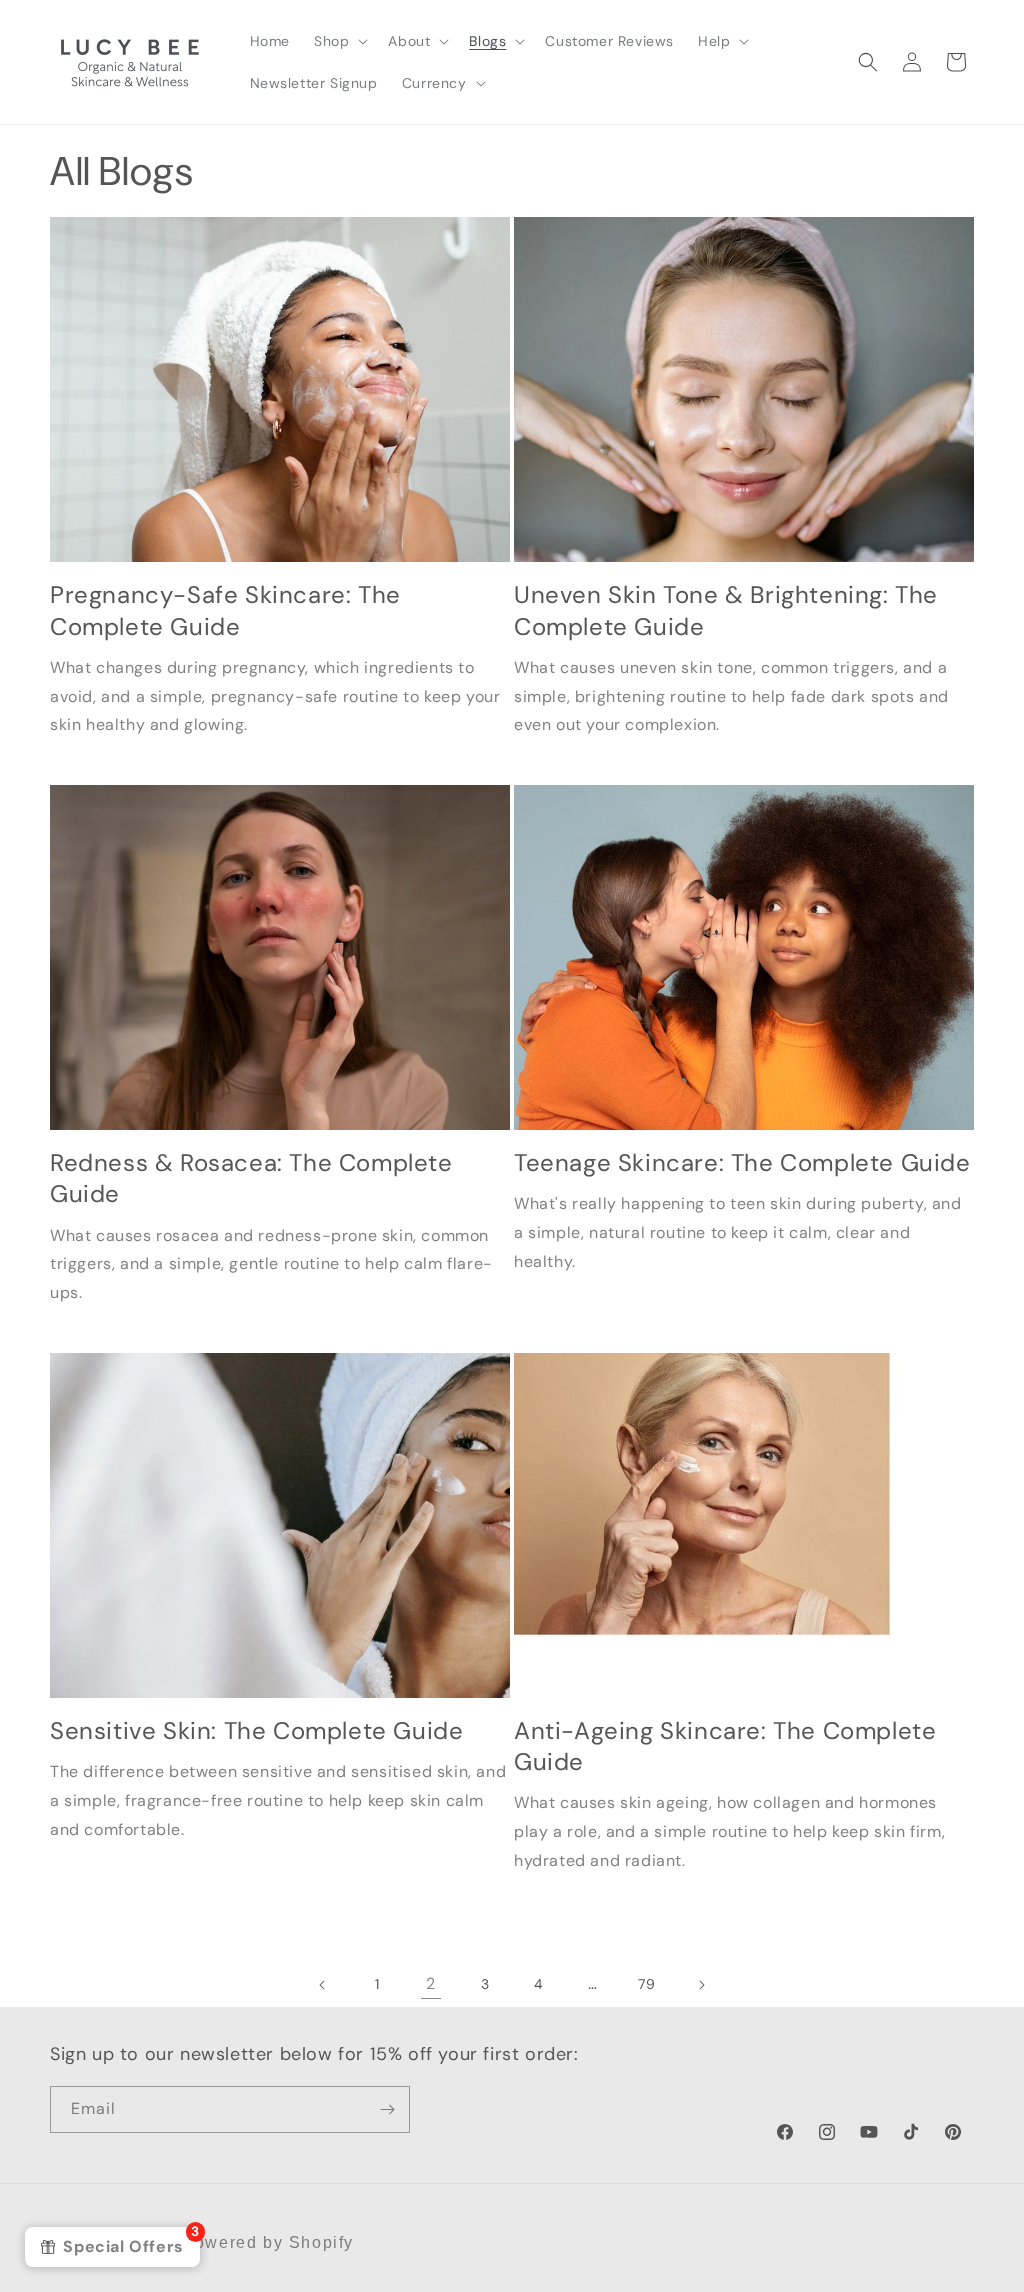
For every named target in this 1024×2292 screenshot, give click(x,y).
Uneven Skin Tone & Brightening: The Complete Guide (726, 610)
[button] (339, 41)
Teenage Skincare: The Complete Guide (742, 1162)
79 (646, 1984)
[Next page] (701, 1985)
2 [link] (431, 1983)
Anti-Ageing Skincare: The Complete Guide (725, 1746)
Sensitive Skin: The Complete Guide (256, 1730)
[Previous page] (323, 1985)
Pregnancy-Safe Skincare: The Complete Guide (225, 610)
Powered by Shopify (268, 2242)
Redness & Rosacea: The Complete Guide (251, 1178)
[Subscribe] (387, 2109)
